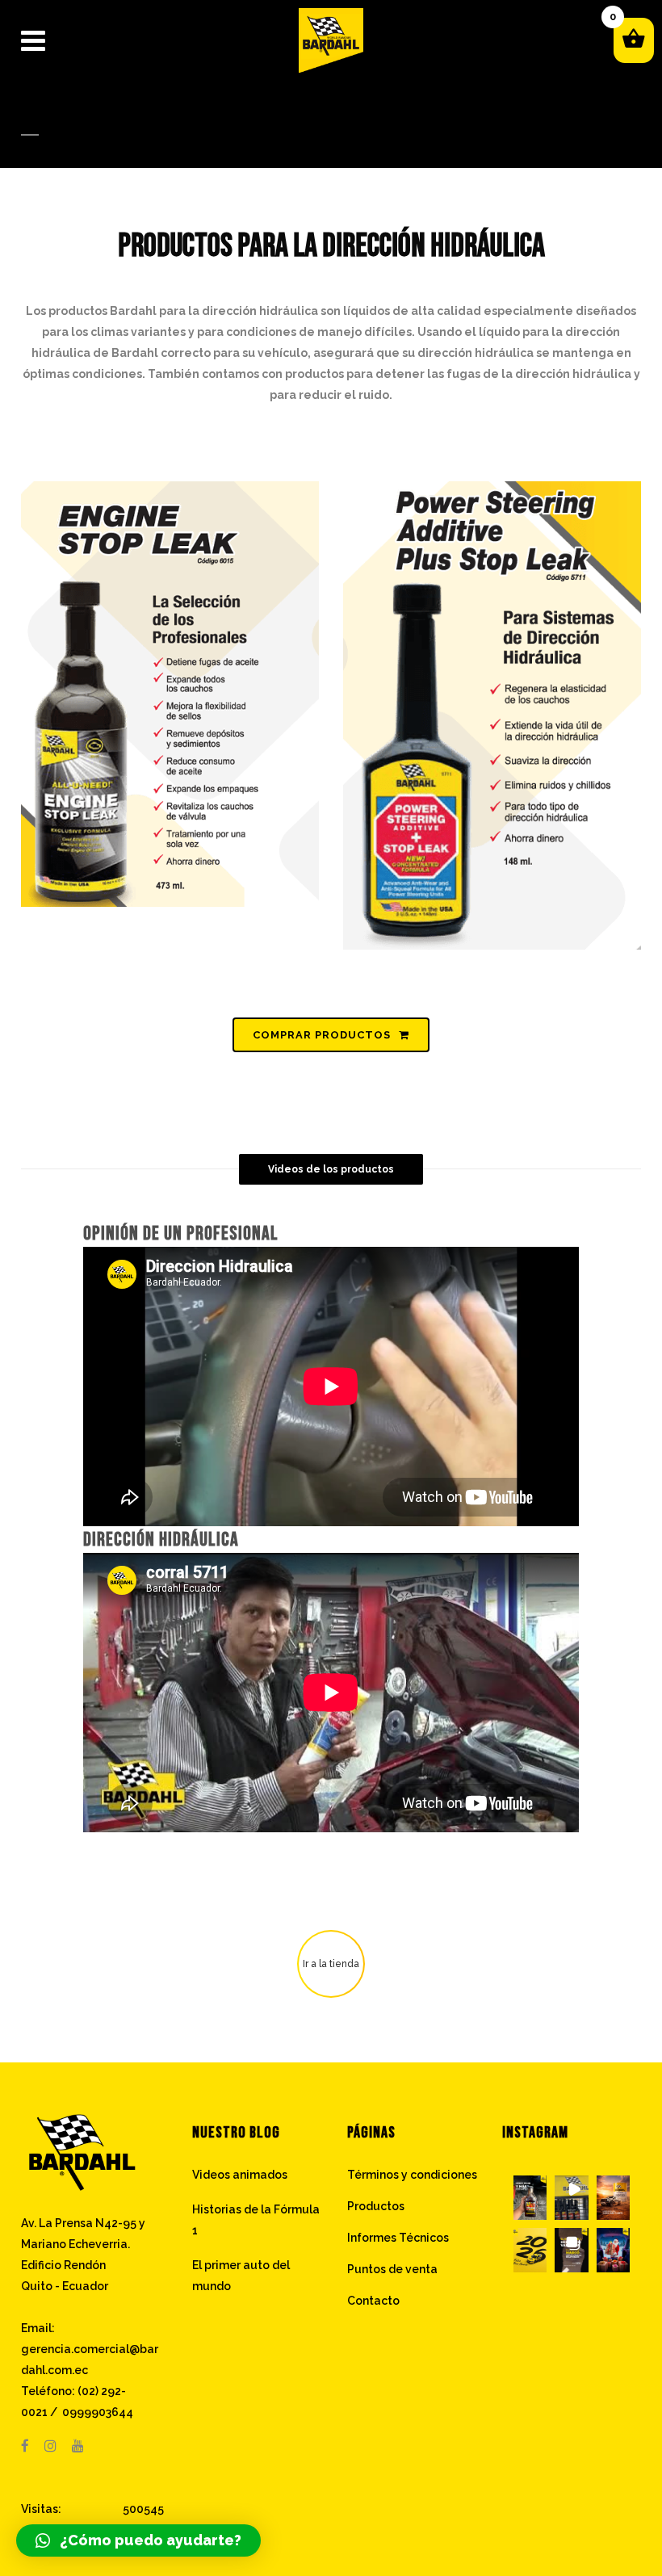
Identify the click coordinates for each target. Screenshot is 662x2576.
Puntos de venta (392, 2269)
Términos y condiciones (412, 2175)
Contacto (373, 2301)
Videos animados (240, 2175)
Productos (376, 2206)
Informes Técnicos (398, 2238)
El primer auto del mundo (241, 2276)
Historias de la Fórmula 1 (256, 2220)
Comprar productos (322, 1035)
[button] (530, 2198)
